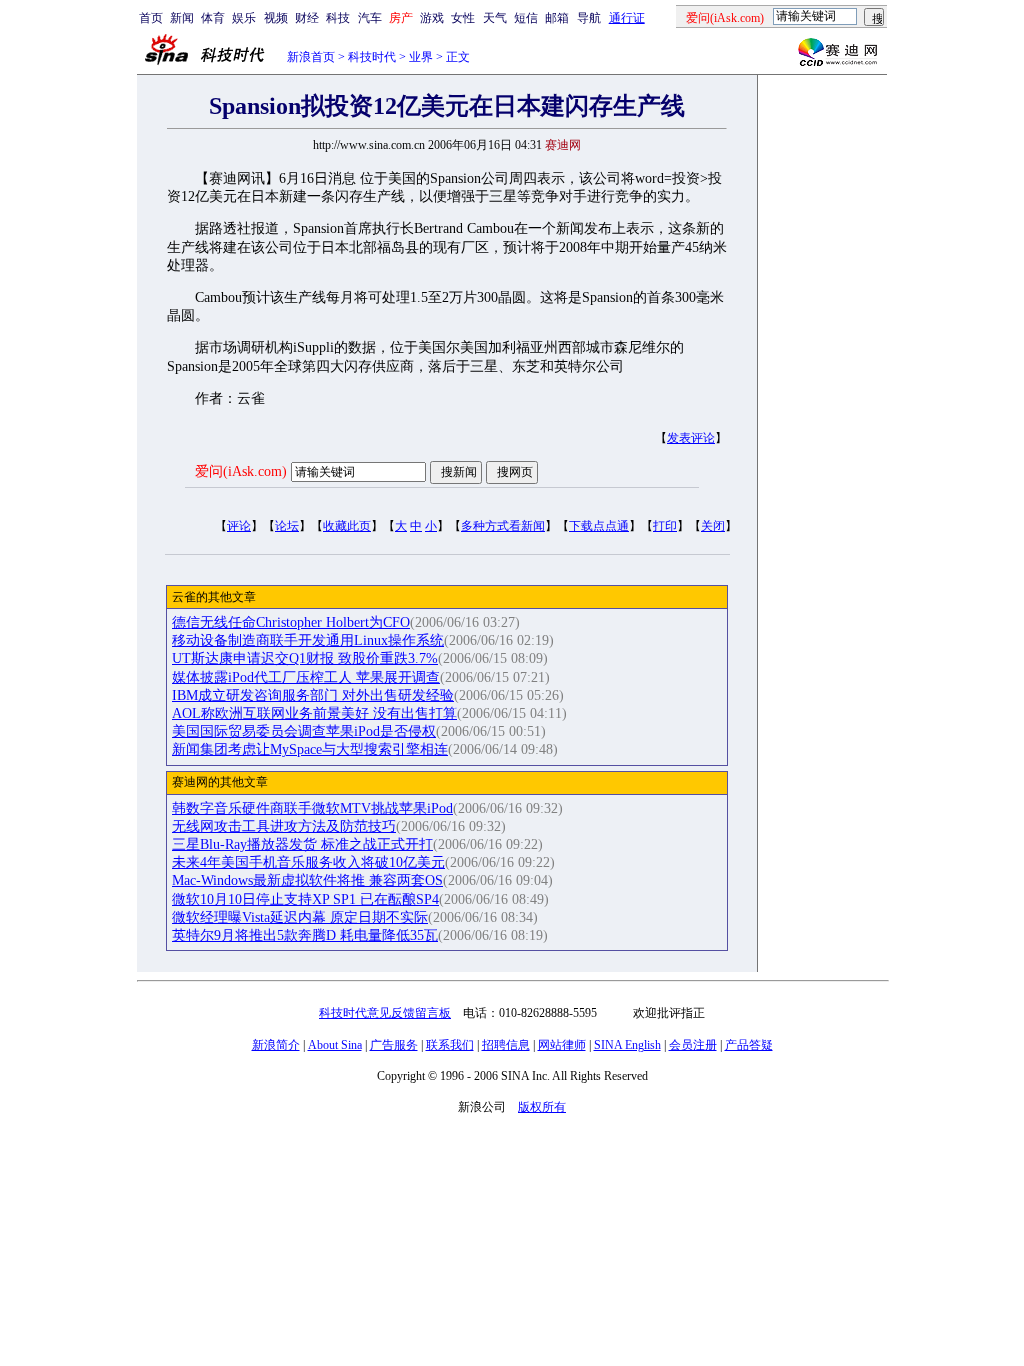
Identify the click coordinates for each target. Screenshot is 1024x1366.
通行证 (627, 18)
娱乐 (244, 18)
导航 (589, 18)
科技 (338, 18)
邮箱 (557, 18)
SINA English (627, 1045)
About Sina (335, 1045)
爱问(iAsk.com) (241, 471)
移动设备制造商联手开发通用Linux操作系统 (308, 640)
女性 (463, 18)
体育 (213, 18)
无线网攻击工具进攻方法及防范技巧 (284, 826)
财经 (307, 18)
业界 (421, 57)
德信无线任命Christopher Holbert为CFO (291, 622)
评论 (239, 526)
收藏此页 (347, 526)
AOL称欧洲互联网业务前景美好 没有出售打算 (314, 713)
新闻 (182, 18)
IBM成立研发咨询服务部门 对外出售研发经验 (313, 695)
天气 (495, 18)
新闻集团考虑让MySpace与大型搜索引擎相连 (310, 749)
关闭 (713, 526)
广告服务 (394, 1045)
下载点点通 (599, 526)
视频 (276, 18)
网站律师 (562, 1045)
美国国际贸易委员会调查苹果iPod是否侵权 (304, 731)
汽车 (370, 18)
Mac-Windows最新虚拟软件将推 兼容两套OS (307, 880)
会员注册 (693, 1045)
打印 (665, 526)
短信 (526, 18)
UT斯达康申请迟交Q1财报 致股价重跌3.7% (305, 658)
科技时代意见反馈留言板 (385, 1013)
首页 (151, 18)
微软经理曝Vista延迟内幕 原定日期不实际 (300, 917)
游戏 (432, 18)
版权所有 (542, 1107)
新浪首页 (311, 57)
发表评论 (691, 438)
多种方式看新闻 (503, 526)
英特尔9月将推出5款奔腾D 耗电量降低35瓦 (305, 935)
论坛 (287, 526)
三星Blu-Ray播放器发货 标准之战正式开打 (302, 844)
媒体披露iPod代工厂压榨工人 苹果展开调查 (306, 677)
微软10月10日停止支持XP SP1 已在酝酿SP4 (305, 899)
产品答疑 (749, 1045)
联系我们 (450, 1045)
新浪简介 (276, 1045)
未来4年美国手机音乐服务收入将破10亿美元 (308, 862)
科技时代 (372, 57)
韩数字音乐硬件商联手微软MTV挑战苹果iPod (312, 808)
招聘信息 (506, 1045)
